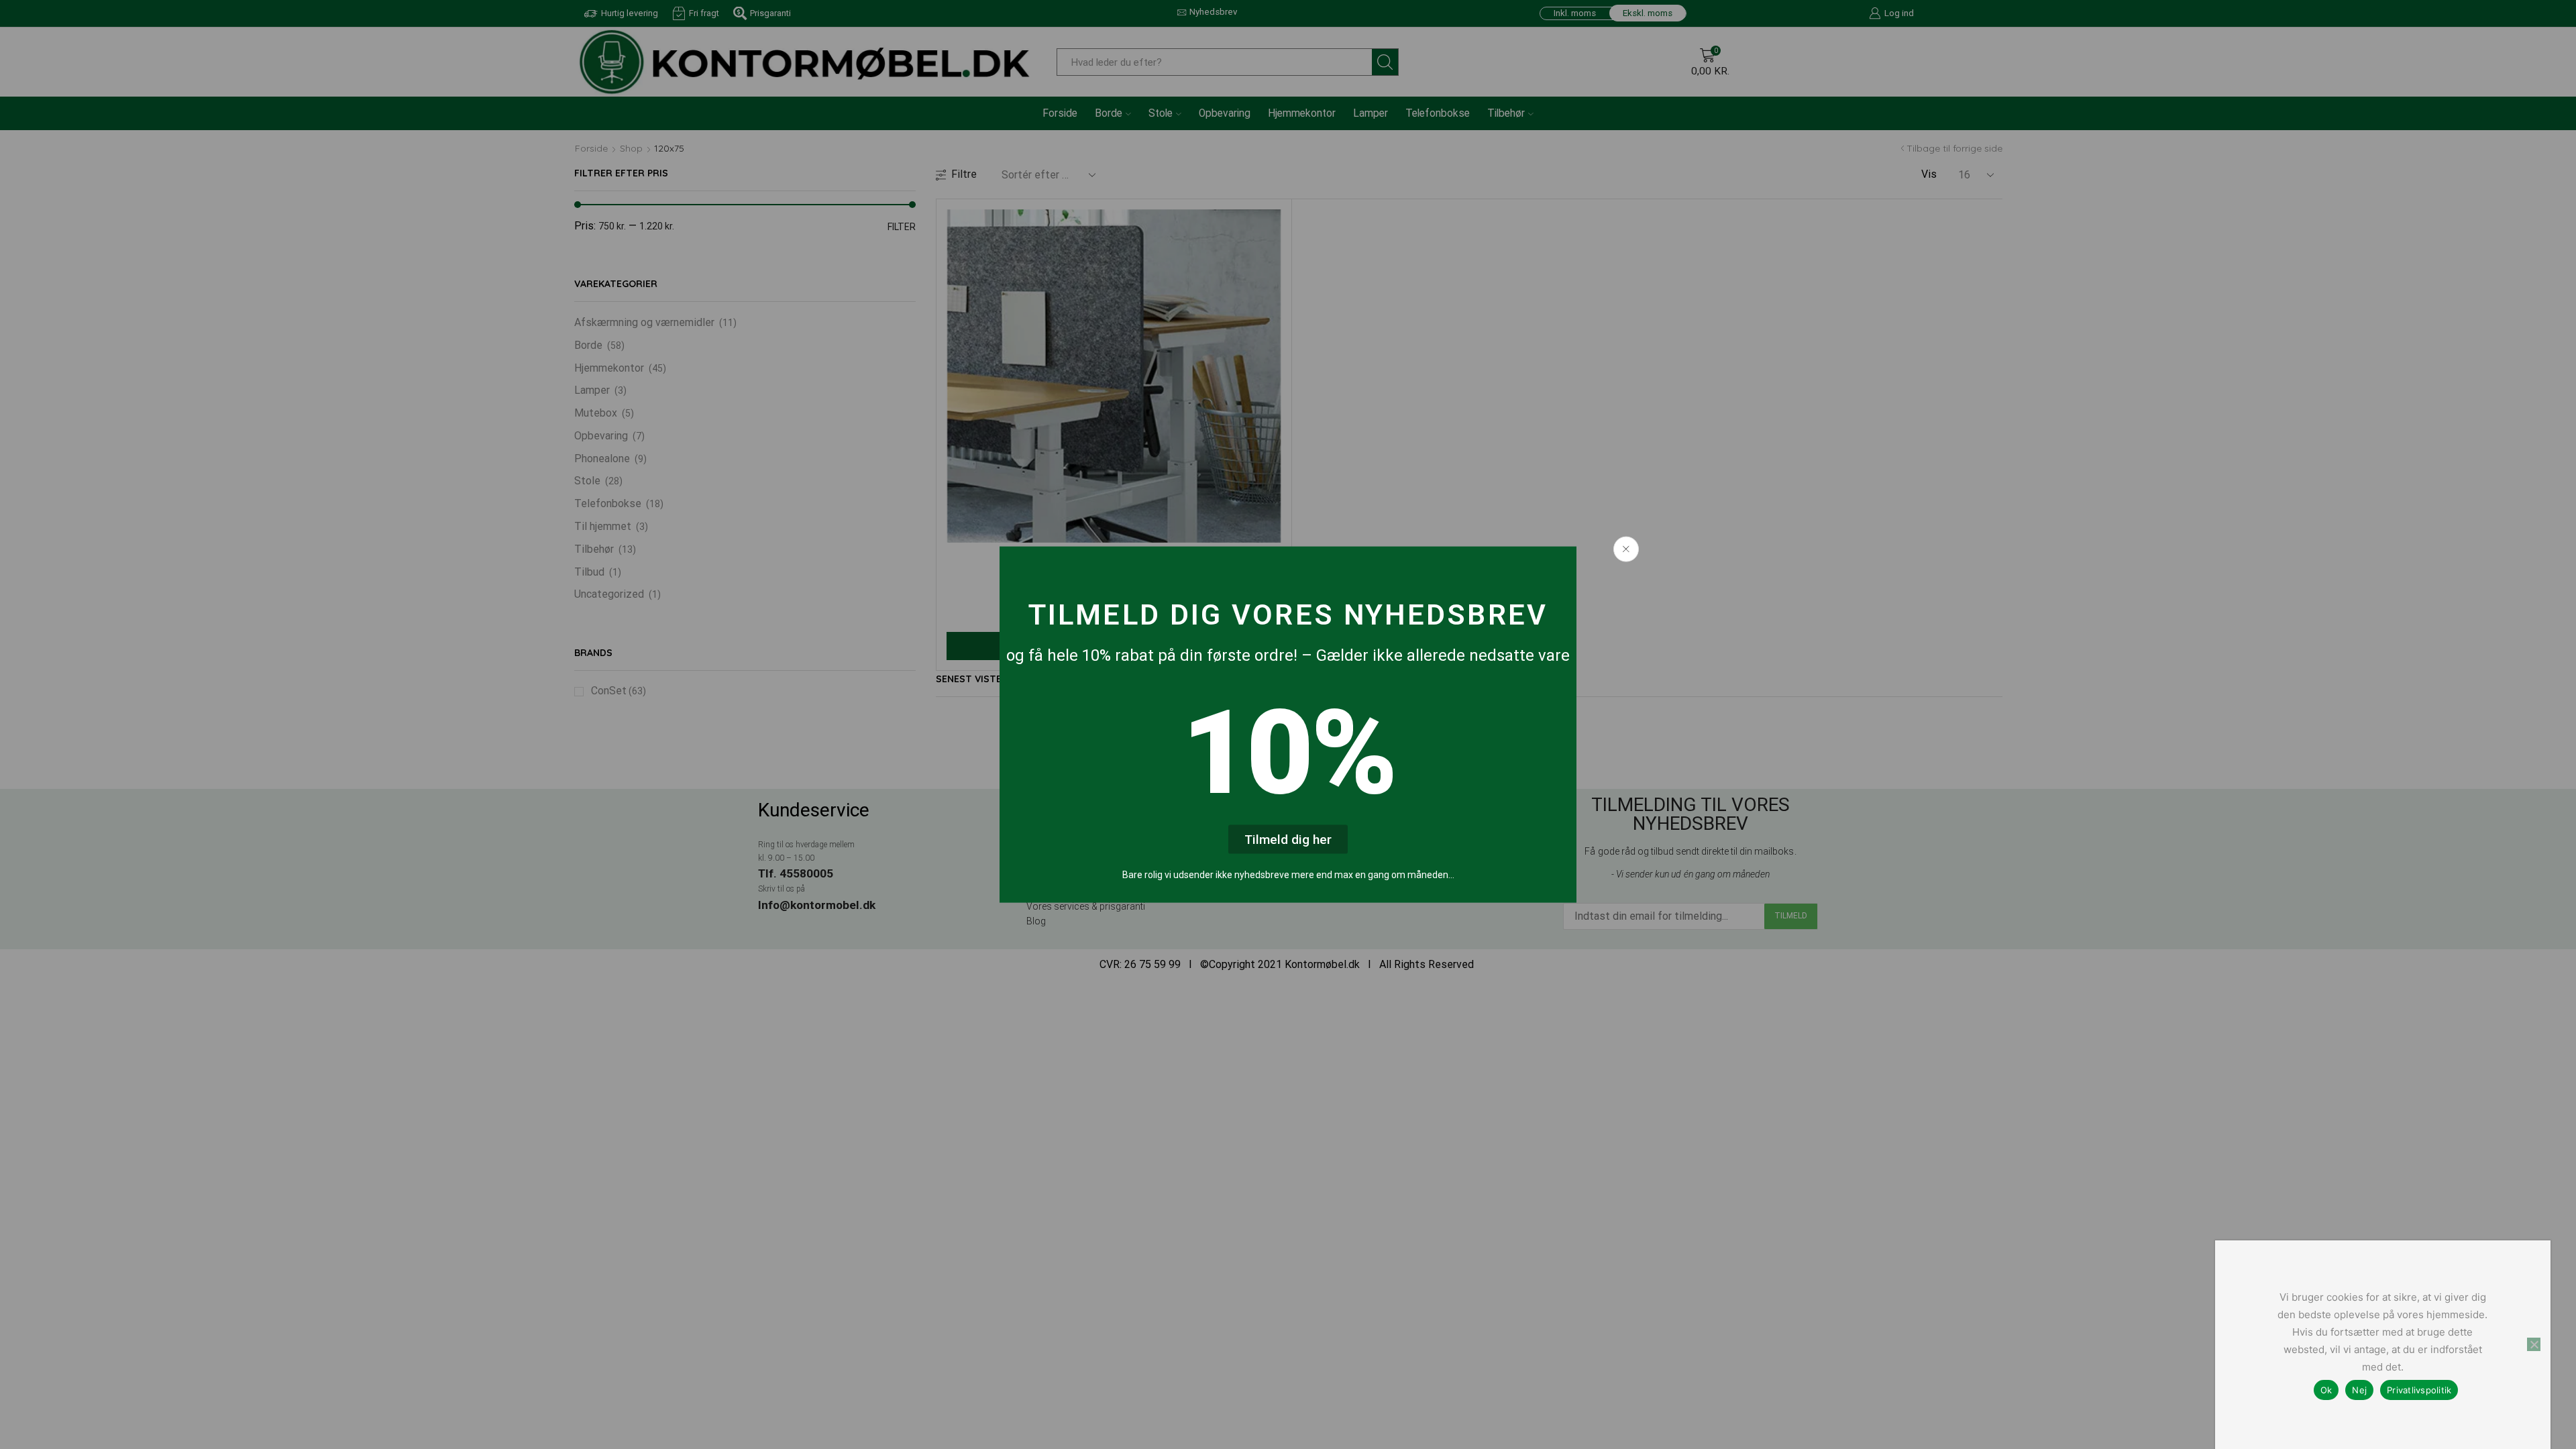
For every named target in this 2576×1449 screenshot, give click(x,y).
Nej (2359, 1390)
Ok (2326, 1390)
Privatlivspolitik (2419, 1390)
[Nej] (2534, 1344)
